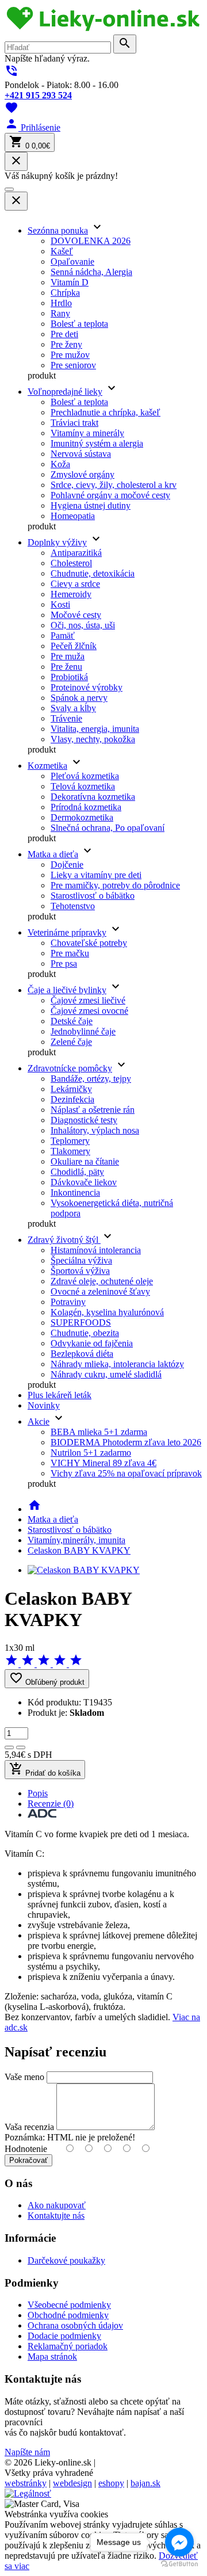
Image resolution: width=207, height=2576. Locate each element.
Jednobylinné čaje (83, 1031)
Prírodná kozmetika (86, 807)
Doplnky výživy (57, 542)
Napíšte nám (27, 2452)
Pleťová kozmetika (85, 776)
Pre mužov (70, 355)
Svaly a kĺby (73, 708)
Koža (60, 464)
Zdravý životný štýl (64, 1240)
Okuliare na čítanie (85, 1161)
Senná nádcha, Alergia (91, 272)
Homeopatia (73, 516)
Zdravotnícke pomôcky (70, 1068)
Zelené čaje (71, 1042)
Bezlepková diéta (82, 1354)
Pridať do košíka (45, 1770)
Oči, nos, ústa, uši (83, 625)
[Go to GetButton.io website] (179, 2564)
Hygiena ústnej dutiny (91, 505)
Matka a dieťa (53, 854)
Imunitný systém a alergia (97, 443)
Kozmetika (47, 766)
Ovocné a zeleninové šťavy (100, 1291)
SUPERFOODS (81, 1323)
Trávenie (66, 718)
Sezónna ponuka (58, 230)
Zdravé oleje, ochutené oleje (102, 1281)
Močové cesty (76, 615)
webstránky (26, 2483)
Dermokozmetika (82, 817)
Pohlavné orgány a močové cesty (110, 495)
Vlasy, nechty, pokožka (93, 739)
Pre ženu (66, 667)
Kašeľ (62, 251)
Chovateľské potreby (89, 943)
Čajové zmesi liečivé (88, 1000)
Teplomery (70, 1141)
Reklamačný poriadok (68, 2346)
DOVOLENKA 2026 (91, 241)
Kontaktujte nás (56, 2216)
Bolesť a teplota (79, 324)
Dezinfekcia (72, 1099)
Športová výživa (80, 1271)
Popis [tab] (38, 1793)
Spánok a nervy (79, 698)
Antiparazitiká (76, 553)
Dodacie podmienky (64, 2336)
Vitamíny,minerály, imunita (76, 1540)
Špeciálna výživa (81, 1260)
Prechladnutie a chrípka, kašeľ (106, 412)
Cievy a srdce (75, 584)
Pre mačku (70, 953)
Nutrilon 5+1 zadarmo (91, 1453)
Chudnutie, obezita (85, 1333)
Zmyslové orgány (83, 474)
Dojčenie (67, 865)
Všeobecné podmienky (69, 2305)
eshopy (111, 2483)
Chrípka (65, 293)
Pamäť (63, 636)
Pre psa (64, 963)
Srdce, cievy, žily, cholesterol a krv (114, 485)
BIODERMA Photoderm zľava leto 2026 (126, 1442)
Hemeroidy (71, 594)
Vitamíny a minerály (87, 433)
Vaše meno (24, 2077)
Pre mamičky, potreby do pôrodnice (115, 885)
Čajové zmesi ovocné (89, 1011)
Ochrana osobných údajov (75, 2325)
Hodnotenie (26, 2149)
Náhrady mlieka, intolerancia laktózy (117, 1364)
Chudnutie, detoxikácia (93, 573)
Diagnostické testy (84, 1120)
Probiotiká (69, 677)
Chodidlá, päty (77, 1172)
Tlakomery (70, 1151)
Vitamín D (70, 282)
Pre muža (68, 656)
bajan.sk (145, 2483)
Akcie (39, 1421)
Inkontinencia (75, 1192)
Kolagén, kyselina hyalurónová (107, 1312)
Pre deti (64, 334)
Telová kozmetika (83, 786)
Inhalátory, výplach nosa (95, 1130)
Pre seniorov (73, 365)
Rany (60, 313)
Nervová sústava (81, 454)
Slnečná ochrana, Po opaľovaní (108, 828)
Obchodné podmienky (68, 2315)
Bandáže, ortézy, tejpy (91, 1079)
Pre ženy (66, 344)
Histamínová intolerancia (96, 1250)
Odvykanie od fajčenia (92, 1343)
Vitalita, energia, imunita (95, 729)
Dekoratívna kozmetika (93, 797)
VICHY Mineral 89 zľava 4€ (103, 1463)
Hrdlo (61, 303)
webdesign (72, 2483)
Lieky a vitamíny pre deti (96, 875)
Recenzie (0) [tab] (51, 1804)
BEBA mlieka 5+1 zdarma (99, 1432)
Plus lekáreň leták (60, 1395)
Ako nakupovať (57, 2205)
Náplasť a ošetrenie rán (93, 1110)
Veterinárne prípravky (67, 932)
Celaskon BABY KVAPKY (79, 1550)
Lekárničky (71, 1089)
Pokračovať (28, 2160)
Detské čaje (72, 1021)
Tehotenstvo (73, 906)
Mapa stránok (52, 2356)
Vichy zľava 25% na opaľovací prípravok (126, 1473)
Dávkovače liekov (84, 1182)
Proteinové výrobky (87, 687)
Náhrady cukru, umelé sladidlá (106, 1374)
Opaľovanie (72, 262)
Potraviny (68, 1302)
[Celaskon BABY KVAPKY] (84, 1570)
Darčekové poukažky (66, 2260)
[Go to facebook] (179, 2542)
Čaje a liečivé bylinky (67, 990)
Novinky (44, 1405)
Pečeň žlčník (74, 646)
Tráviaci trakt (74, 423)
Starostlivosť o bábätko (93, 896)
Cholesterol (71, 563)
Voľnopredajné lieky (65, 392)
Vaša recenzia (29, 2127)
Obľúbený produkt (47, 1679)
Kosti (60, 604)
